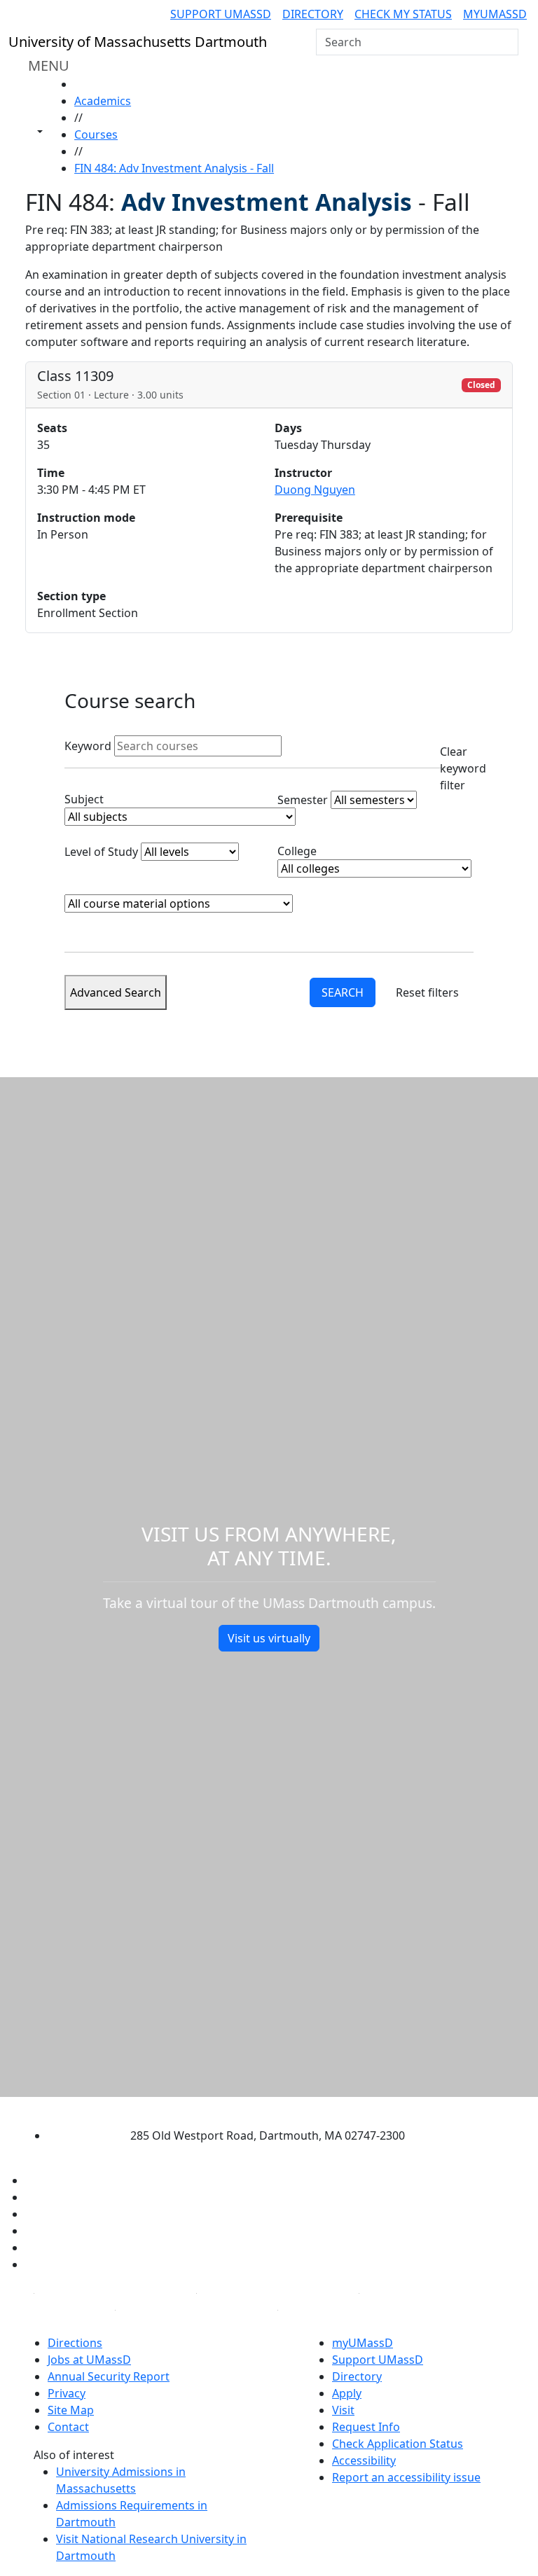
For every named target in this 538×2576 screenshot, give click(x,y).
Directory (313, 14)
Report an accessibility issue (406, 2477)
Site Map (71, 2410)
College (297, 851)
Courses (96, 134)
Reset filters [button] (427, 992)
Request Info (366, 2427)
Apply (347, 2393)
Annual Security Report (109, 2376)
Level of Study (101, 852)
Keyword (88, 746)
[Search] (506, 42)
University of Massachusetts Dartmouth (256, 2108)
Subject (84, 799)
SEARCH (343, 992)
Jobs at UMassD (89, 2360)
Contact (68, 2427)
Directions (75, 2343)
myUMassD (495, 14)
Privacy (67, 2393)
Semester (303, 800)
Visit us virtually (269, 1638)
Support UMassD (221, 14)
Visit (343, 2410)
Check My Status (403, 14)
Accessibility (364, 2460)
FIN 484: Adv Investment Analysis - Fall (174, 168)
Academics (103, 101)
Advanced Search (116, 992)
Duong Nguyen (315, 490)
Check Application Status (398, 2444)
